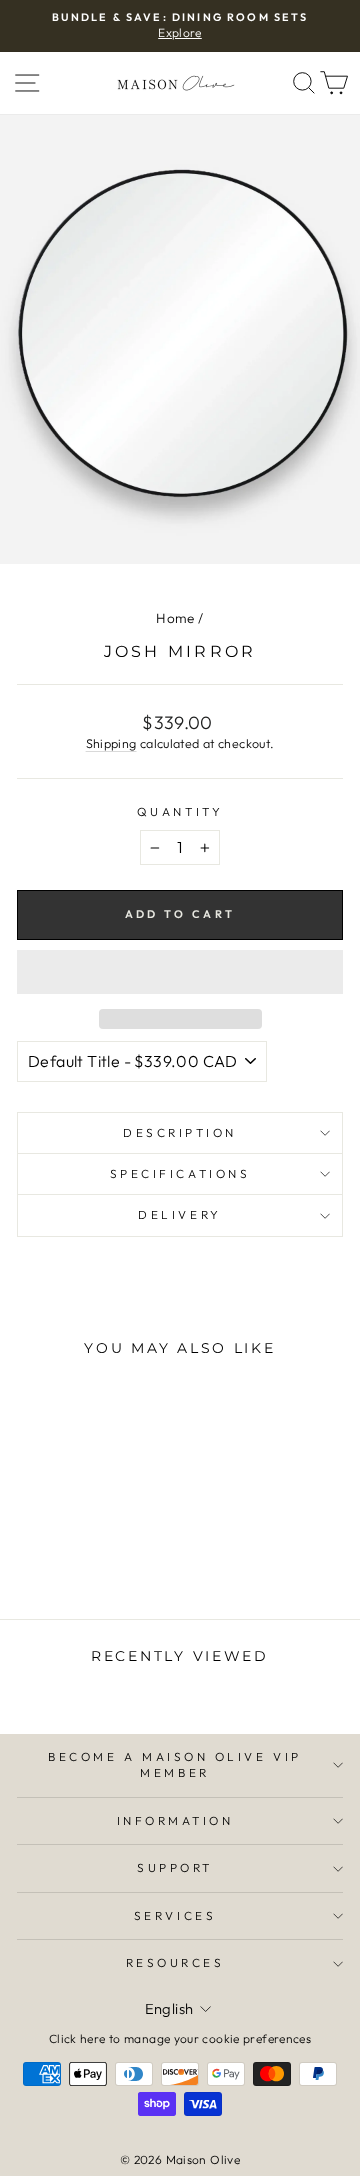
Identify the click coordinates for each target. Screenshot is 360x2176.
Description (180, 1132)
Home (175, 618)
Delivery (179, 1214)
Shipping (111, 743)
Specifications (180, 1173)
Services (175, 1915)
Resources (175, 1962)
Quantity (180, 811)
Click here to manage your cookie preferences (180, 2038)
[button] (180, 972)
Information (175, 1820)
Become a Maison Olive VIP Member (174, 1764)
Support (175, 1867)
